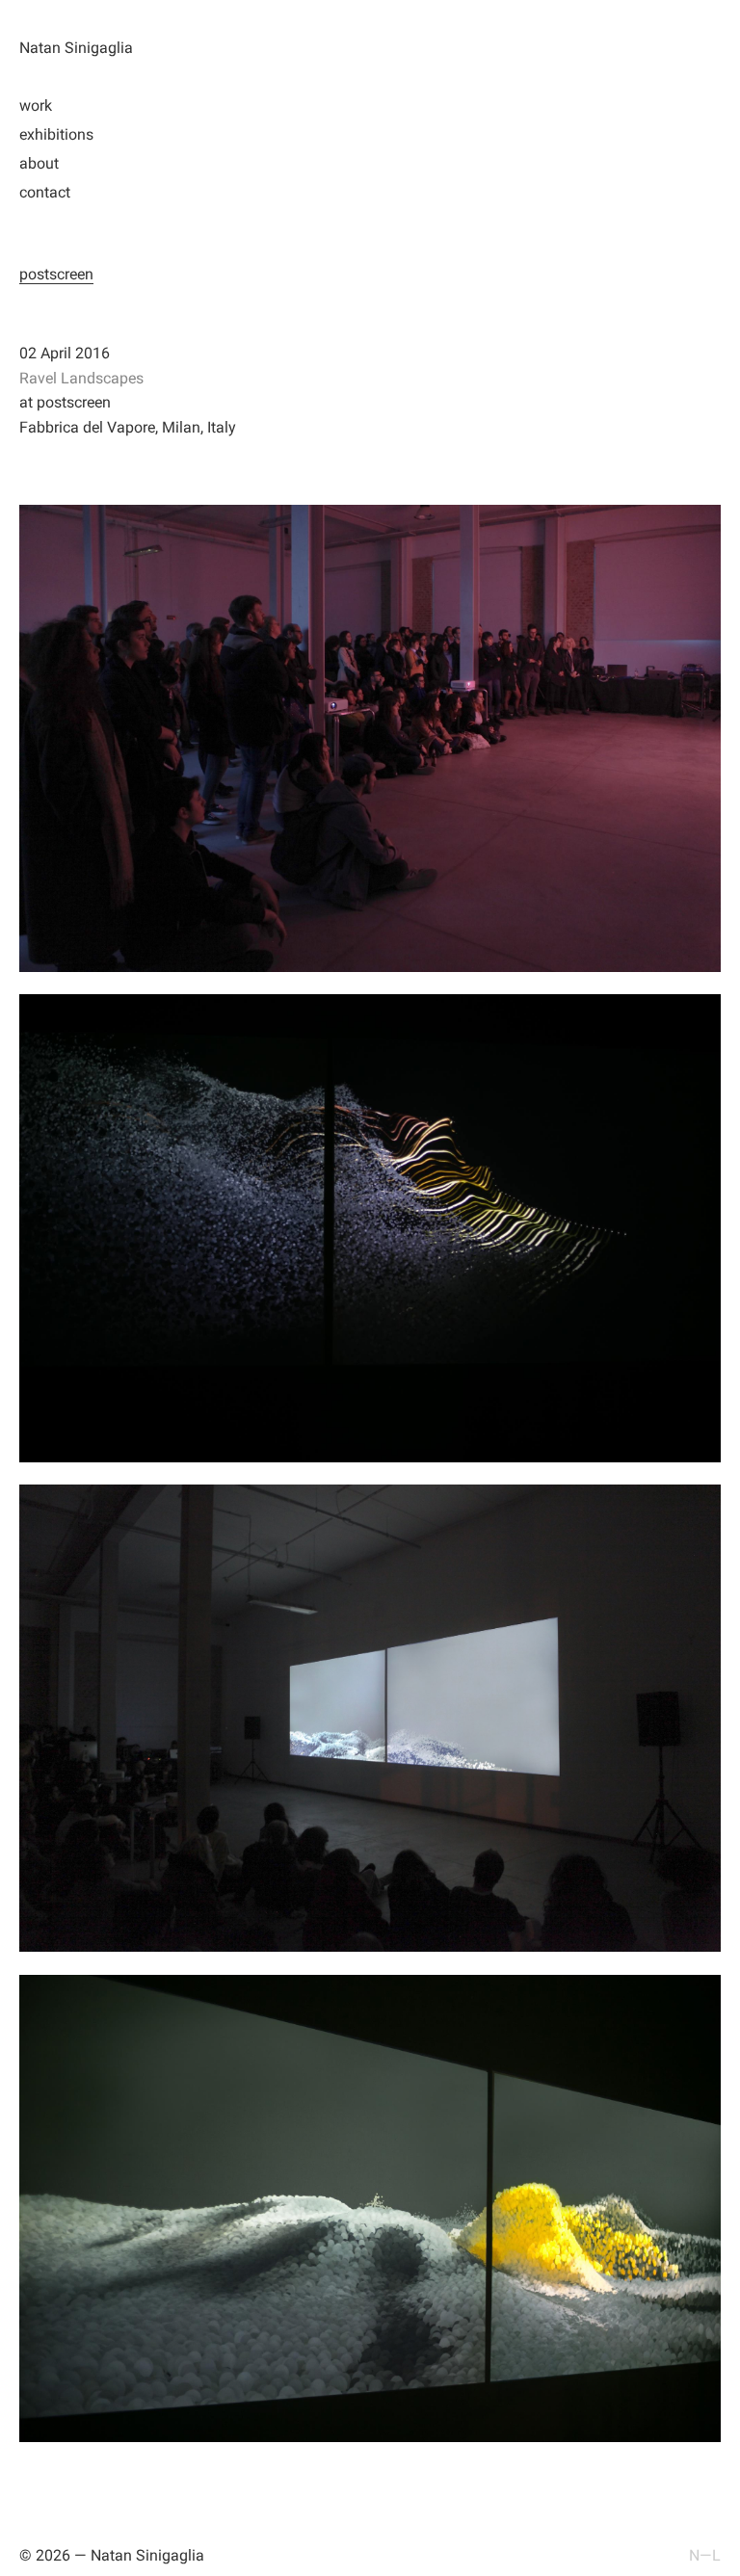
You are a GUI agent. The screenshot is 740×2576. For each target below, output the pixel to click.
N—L (705, 2555)
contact (45, 192)
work (36, 105)
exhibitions (56, 134)
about (39, 163)
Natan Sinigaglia (76, 48)
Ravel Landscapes (81, 378)
